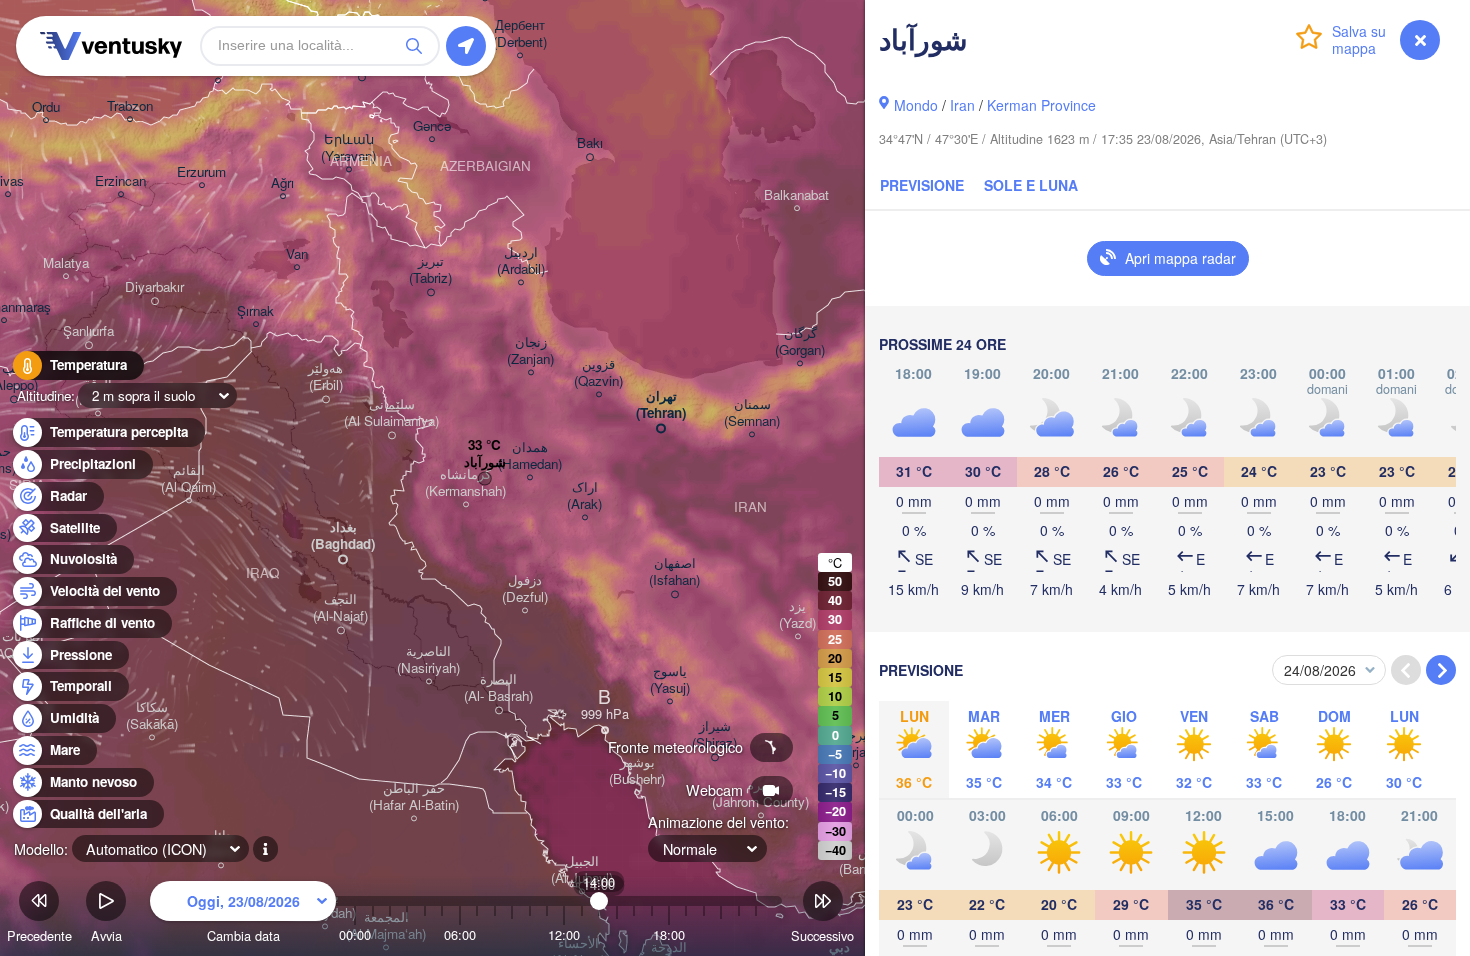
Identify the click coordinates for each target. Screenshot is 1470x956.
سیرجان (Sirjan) (856, 744)
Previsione (922, 185)
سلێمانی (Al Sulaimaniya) (391, 413)
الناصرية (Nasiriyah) (428, 660)
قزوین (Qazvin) (598, 373)
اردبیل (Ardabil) (521, 261)
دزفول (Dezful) (525, 589)
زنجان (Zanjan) (530, 351)
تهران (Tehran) (661, 405)
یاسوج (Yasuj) (670, 680)
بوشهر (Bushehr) (637, 771)
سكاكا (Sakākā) (152, 716)
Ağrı (282, 183)
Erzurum (201, 172)
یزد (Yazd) (797, 615)
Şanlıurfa (88, 331)
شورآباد (485, 462)
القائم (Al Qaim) (188, 479)
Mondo (916, 105)
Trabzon (130, 106)
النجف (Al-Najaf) (340, 608)
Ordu (46, 107)
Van (297, 254)
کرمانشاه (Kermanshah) (465, 483)
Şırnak (255, 311)
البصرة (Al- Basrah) (498, 688)
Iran (962, 105)
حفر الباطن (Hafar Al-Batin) (414, 797)
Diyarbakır (154, 287)
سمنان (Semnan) (752, 413)
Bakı (590, 143)
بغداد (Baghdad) (343, 536)
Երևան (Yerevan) (348, 148)
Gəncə (432, 126)
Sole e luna (1031, 185)
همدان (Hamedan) (530, 456)
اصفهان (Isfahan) (674, 572)
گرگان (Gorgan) (800, 342)
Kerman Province (1041, 105)
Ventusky (108, 46)
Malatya (66, 263)
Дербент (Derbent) (520, 34)
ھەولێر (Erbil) (325, 377)
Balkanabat (796, 195)
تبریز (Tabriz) (430, 270)
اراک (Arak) (584, 496)
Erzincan (120, 181)
